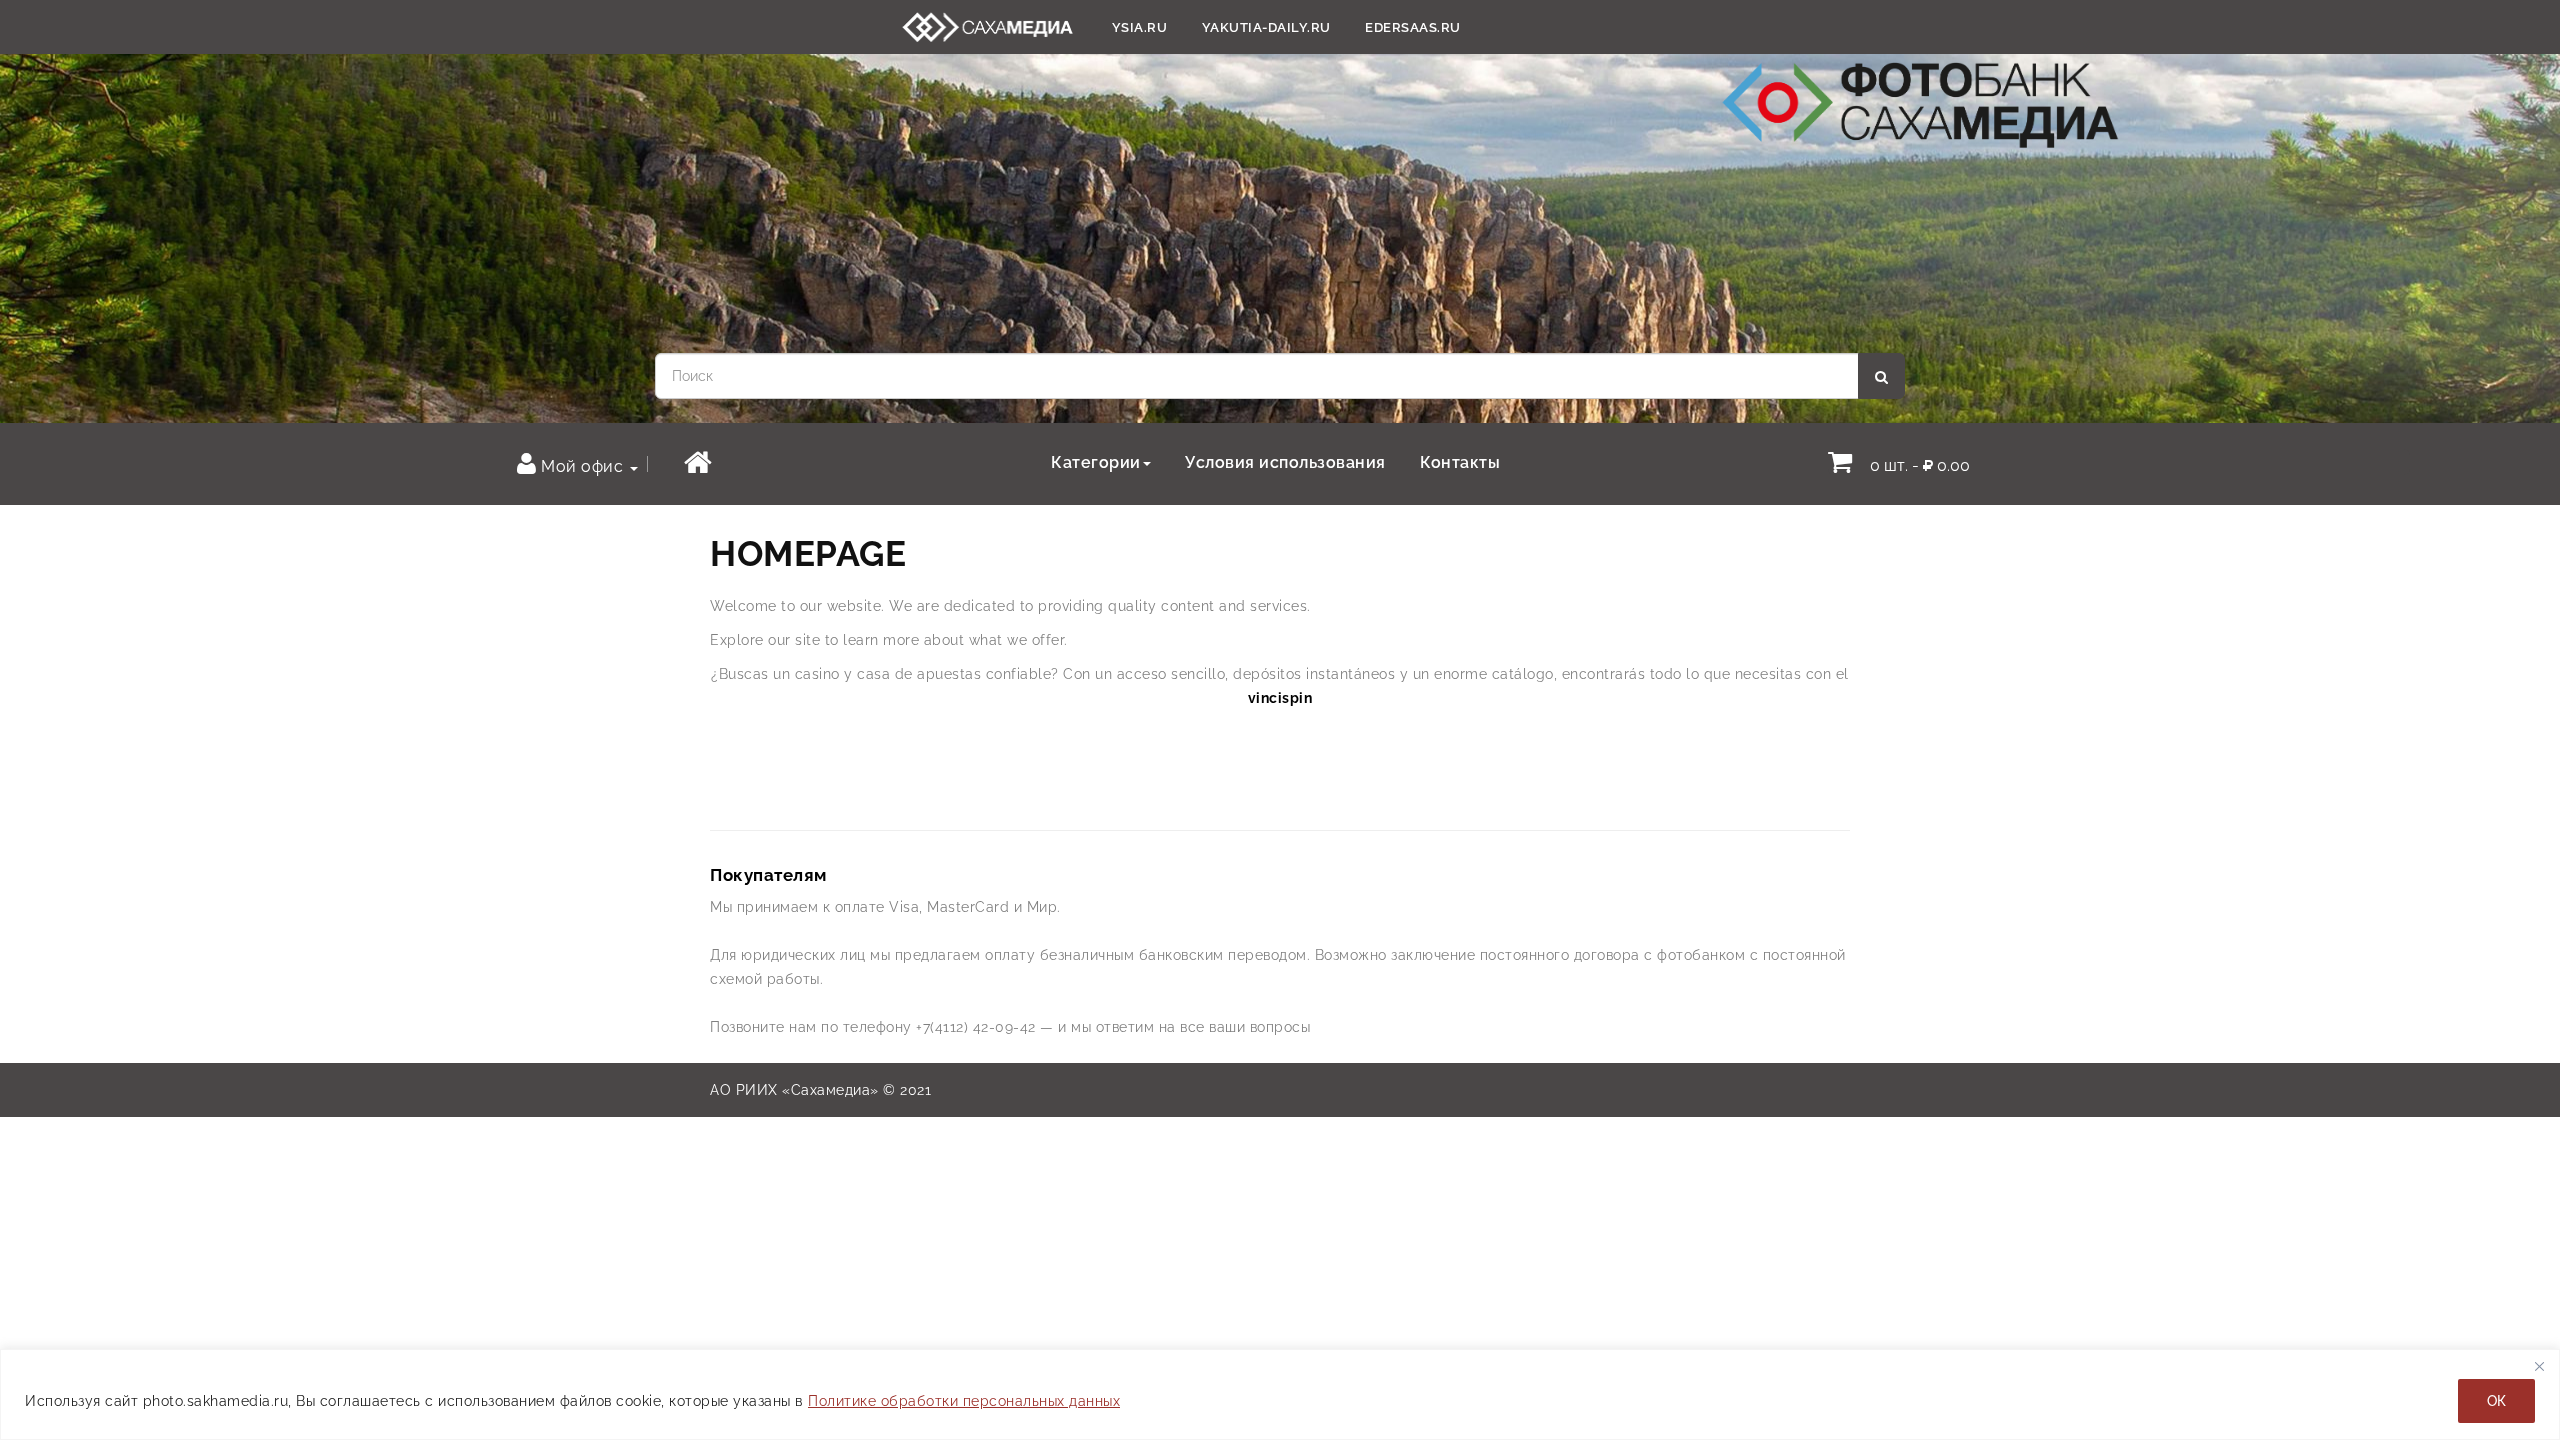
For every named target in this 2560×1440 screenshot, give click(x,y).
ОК (2496, 1401)
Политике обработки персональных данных (964, 1401)
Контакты (1460, 462)
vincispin (1280, 698)
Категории (1096, 462)
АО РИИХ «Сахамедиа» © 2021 (820, 1090)
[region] (1280, 1394)
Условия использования (1285, 462)
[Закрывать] (2539, 1366)
